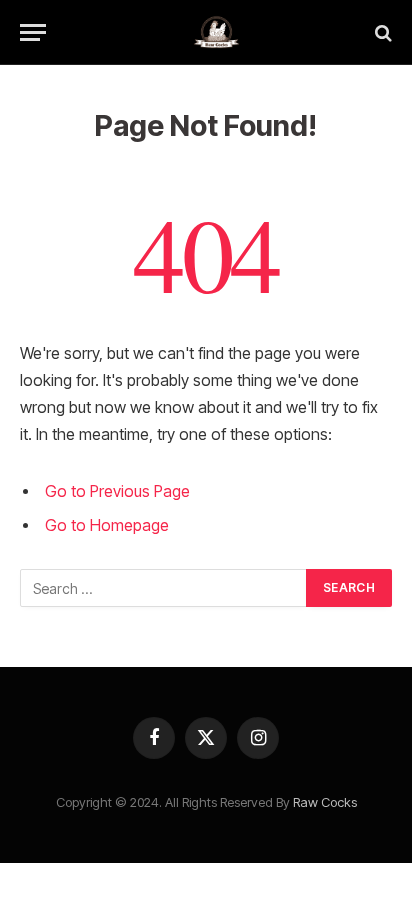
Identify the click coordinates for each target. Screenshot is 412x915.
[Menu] (33, 32)
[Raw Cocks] (216, 32)
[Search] (381, 32)
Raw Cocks (325, 802)
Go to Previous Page (117, 491)
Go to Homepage (107, 525)
